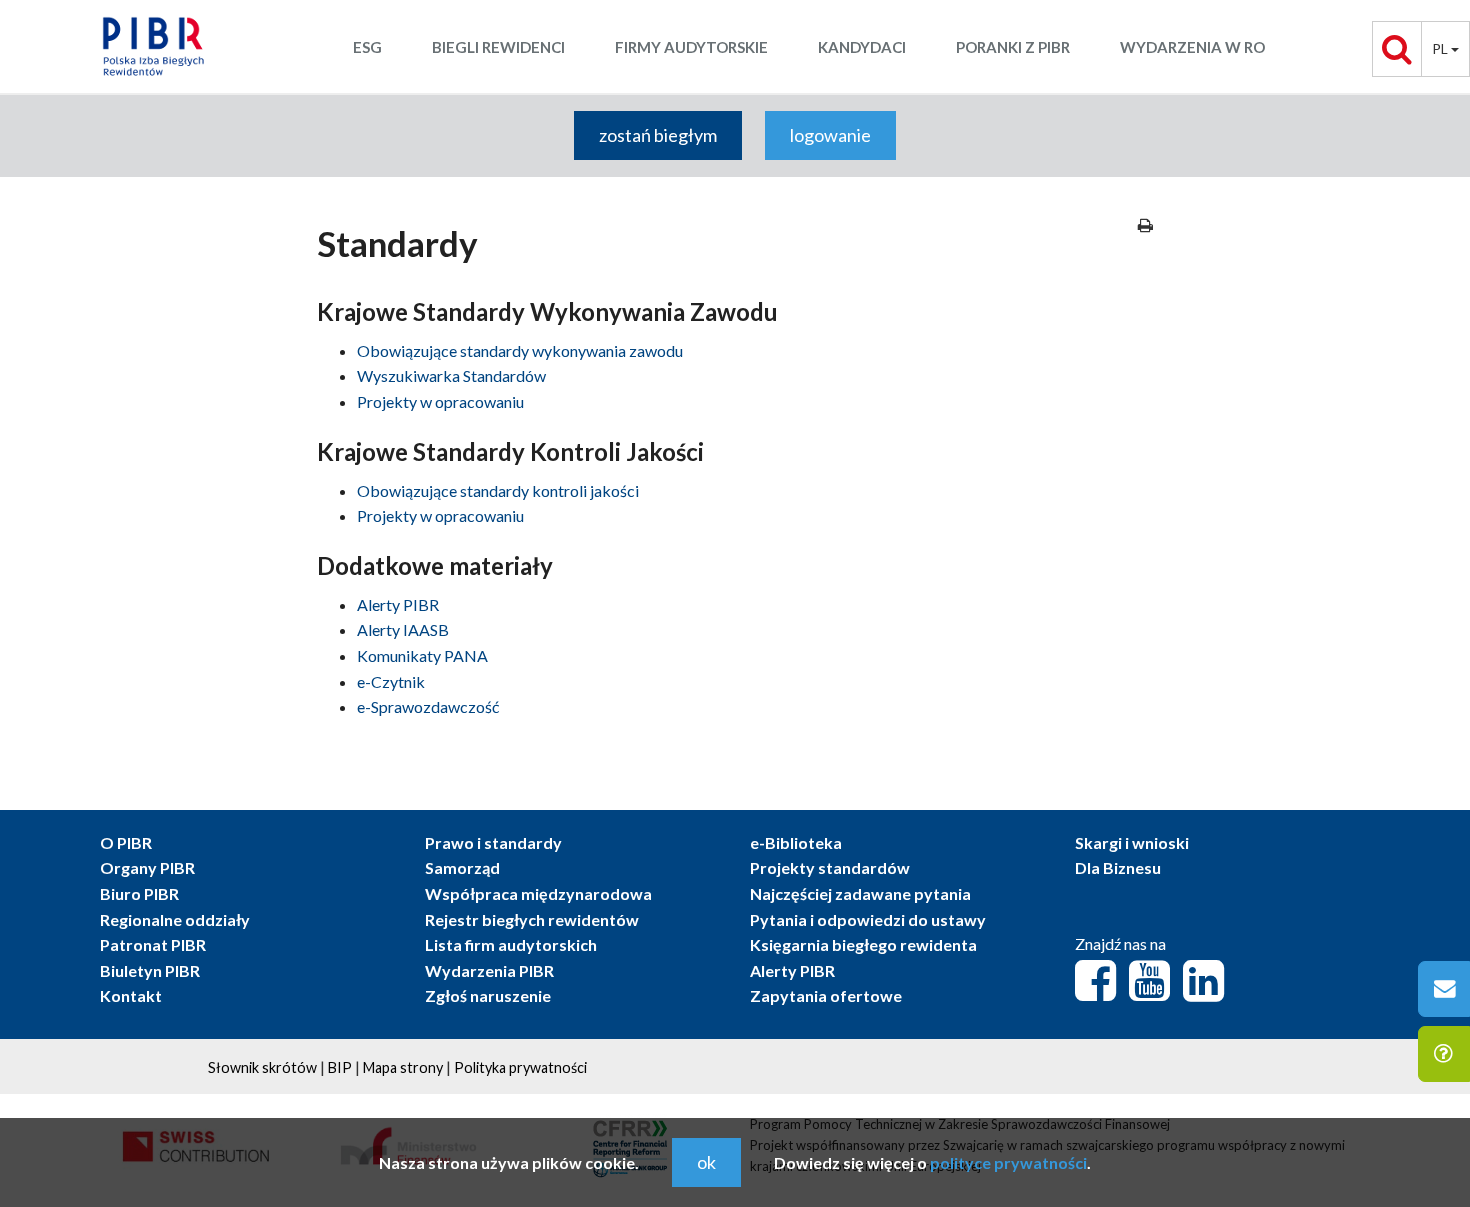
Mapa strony (403, 1067)
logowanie (830, 135)
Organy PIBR (147, 867)
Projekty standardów (830, 867)
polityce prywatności (1008, 1162)
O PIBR (126, 842)
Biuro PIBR (139, 893)
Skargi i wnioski (1132, 842)
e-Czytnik (391, 681)
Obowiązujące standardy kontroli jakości (498, 490)
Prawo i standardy (493, 842)
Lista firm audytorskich (511, 944)
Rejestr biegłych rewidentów (532, 919)
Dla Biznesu (1118, 867)
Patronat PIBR (153, 944)
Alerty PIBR (398, 604)
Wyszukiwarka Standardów (451, 375)
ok (706, 1162)
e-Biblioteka (796, 842)
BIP (340, 1067)
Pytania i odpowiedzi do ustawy (868, 919)
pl (1441, 48)
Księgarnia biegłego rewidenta (863, 944)
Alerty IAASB (403, 629)
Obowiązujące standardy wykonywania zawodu (520, 350)
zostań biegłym (658, 135)
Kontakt (131, 995)
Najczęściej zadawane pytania (860, 893)
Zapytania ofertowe (826, 995)
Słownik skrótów (262, 1067)
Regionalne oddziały (175, 919)
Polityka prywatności (520, 1067)
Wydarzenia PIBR (489, 970)
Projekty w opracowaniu (440, 401)
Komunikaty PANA (422, 655)
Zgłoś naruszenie (488, 995)
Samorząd (462, 867)
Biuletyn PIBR (150, 970)
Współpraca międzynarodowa (538, 893)
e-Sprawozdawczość (428, 706)
